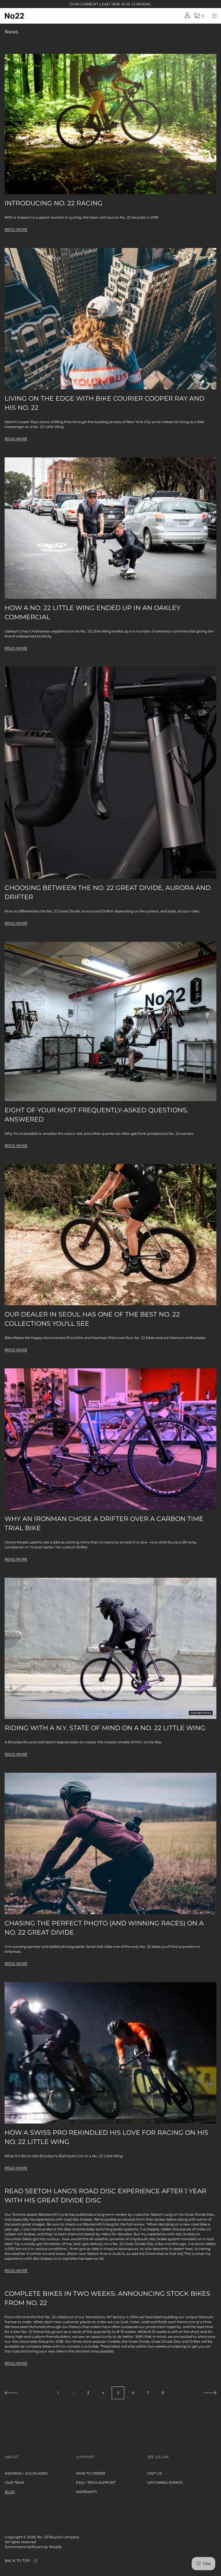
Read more (16, 229)
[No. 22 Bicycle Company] (14, 16)
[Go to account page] (187, 17)
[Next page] (210, 2393)
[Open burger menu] (214, 16)
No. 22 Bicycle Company (58, 2537)
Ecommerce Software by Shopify (33, 2547)
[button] (199, 16)
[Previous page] (11, 2393)
